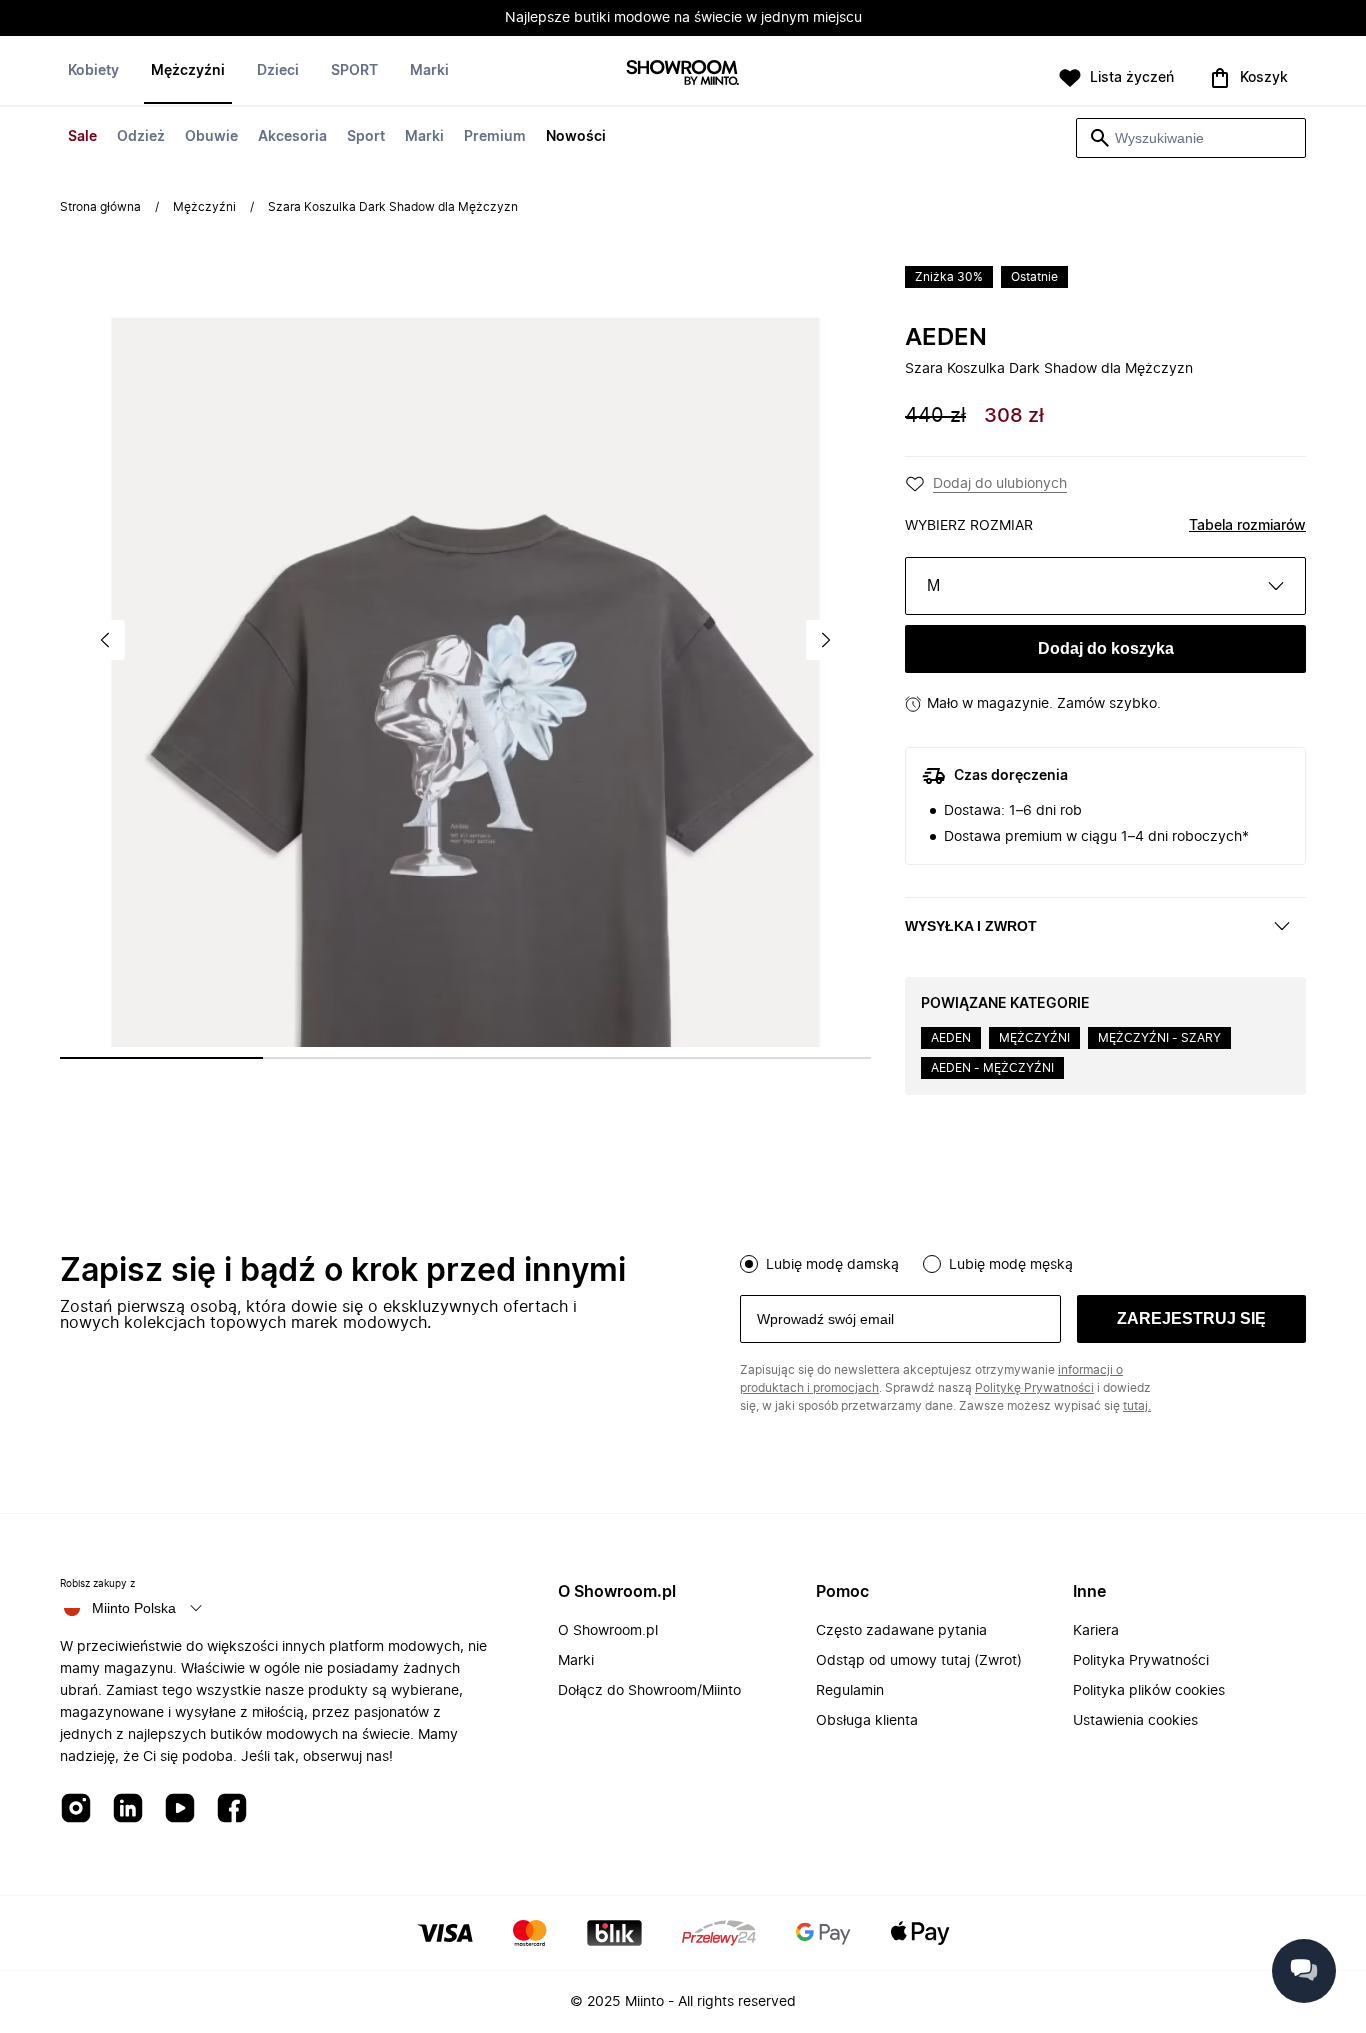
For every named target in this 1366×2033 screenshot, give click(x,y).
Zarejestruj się (1191, 1318)
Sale (82, 137)
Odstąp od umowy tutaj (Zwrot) (919, 1661)
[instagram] (76, 1809)
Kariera (1096, 1631)
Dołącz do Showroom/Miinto (649, 1691)
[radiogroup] (1023, 1262)
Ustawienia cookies (1135, 1721)
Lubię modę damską (832, 1265)
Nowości (576, 137)
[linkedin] (128, 1809)
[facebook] (232, 1809)
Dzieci (278, 71)
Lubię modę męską (1011, 1265)
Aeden (946, 338)
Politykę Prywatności (1034, 1388)
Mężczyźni (188, 71)
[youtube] (180, 1809)
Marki (424, 137)
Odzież (141, 137)
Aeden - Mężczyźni (992, 1068)
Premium (495, 137)
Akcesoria (292, 137)
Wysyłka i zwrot (971, 926)
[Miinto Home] (683, 74)
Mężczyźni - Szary (1159, 1038)
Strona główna (100, 207)
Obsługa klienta (867, 1721)
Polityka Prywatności (1141, 1661)
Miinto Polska (134, 1608)
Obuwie (211, 137)
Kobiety (93, 71)
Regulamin (850, 1691)
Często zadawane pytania (901, 1631)
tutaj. (1137, 1406)
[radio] (749, 1264)
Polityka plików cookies (1149, 1691)
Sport (366, 137)
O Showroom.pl (608, 1631)
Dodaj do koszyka (1106, 648)
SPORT (354, 71)
